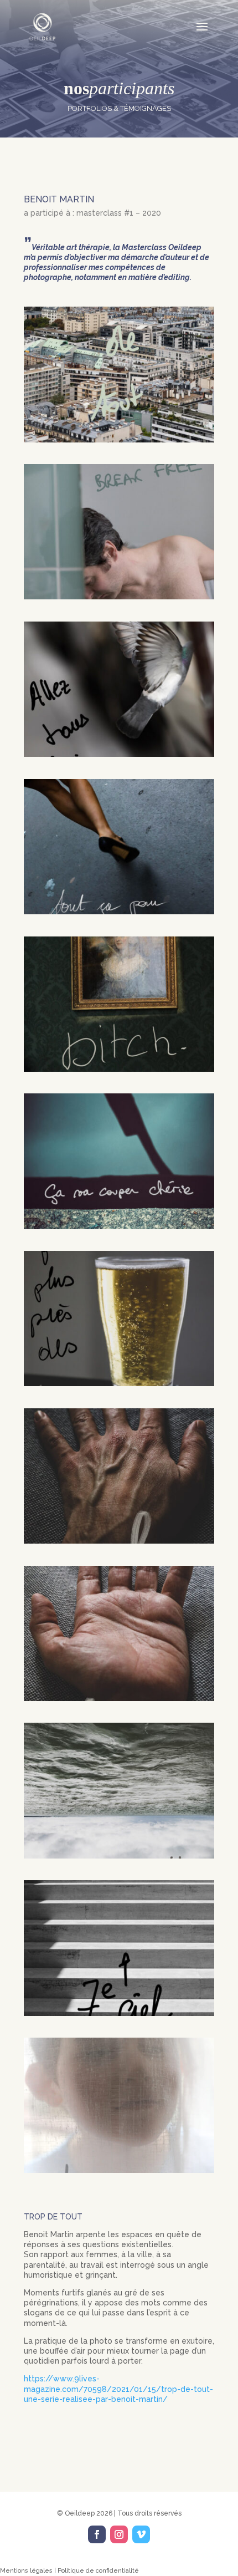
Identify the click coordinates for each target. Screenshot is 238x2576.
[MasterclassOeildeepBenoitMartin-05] (119, 912)
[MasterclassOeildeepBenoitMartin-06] (119, 1069)
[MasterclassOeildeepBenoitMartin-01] (119, 440)
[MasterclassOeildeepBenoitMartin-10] (119, 1541)
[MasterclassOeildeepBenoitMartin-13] (119, 2013)
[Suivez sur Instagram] (119, 2534)
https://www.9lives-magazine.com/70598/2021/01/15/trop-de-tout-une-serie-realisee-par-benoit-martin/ (118, 2389)
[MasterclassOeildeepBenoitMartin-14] (119, 2170)
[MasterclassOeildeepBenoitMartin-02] (119, 597)
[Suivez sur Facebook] (97, 2534)
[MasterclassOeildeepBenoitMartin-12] (119, 1856)
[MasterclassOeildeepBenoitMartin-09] (119, 1383)
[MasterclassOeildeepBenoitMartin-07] (119, 1226)
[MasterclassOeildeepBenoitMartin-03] (119, 754)
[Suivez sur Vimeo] (141, 2534)
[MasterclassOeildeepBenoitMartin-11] (119, 1698)
